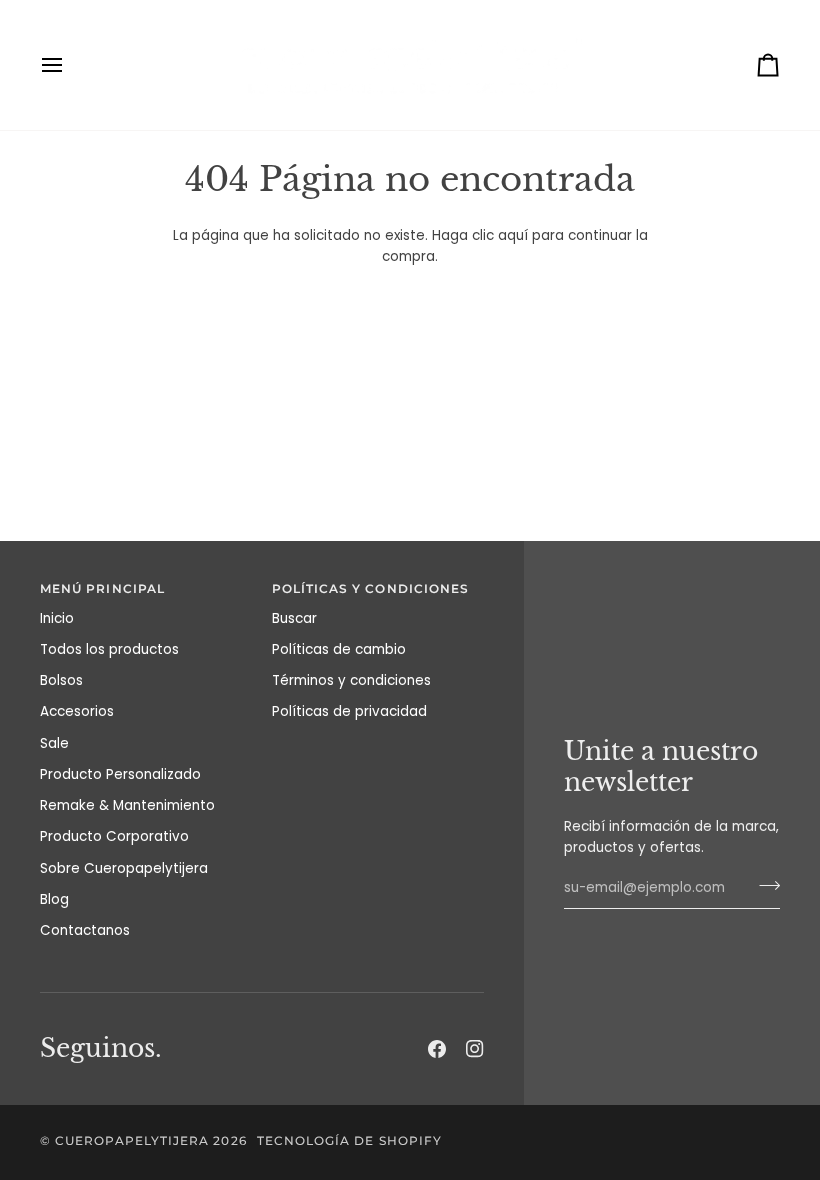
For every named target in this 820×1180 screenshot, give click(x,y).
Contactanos (85, 930)
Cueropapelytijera (132, 1141)
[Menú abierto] (70, 65)
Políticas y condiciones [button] (371, 589)
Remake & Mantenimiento (127, 805)
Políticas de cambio (339, 649)
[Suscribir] (763, 886)
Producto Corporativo (114, 836)
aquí (513, 235)
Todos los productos (109, 649)
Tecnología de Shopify (349, 1141)
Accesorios (77, 711)
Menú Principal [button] (102, 589)
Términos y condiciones (351, 680)
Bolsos (61, 680)
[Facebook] (437, 1049)
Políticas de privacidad (349, 711)
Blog (54, 899)
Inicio (57, 618)
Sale (54, 743)
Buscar (294, 618)
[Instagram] (475, 1049)
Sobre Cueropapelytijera (124, 868)
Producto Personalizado (120, 774)
